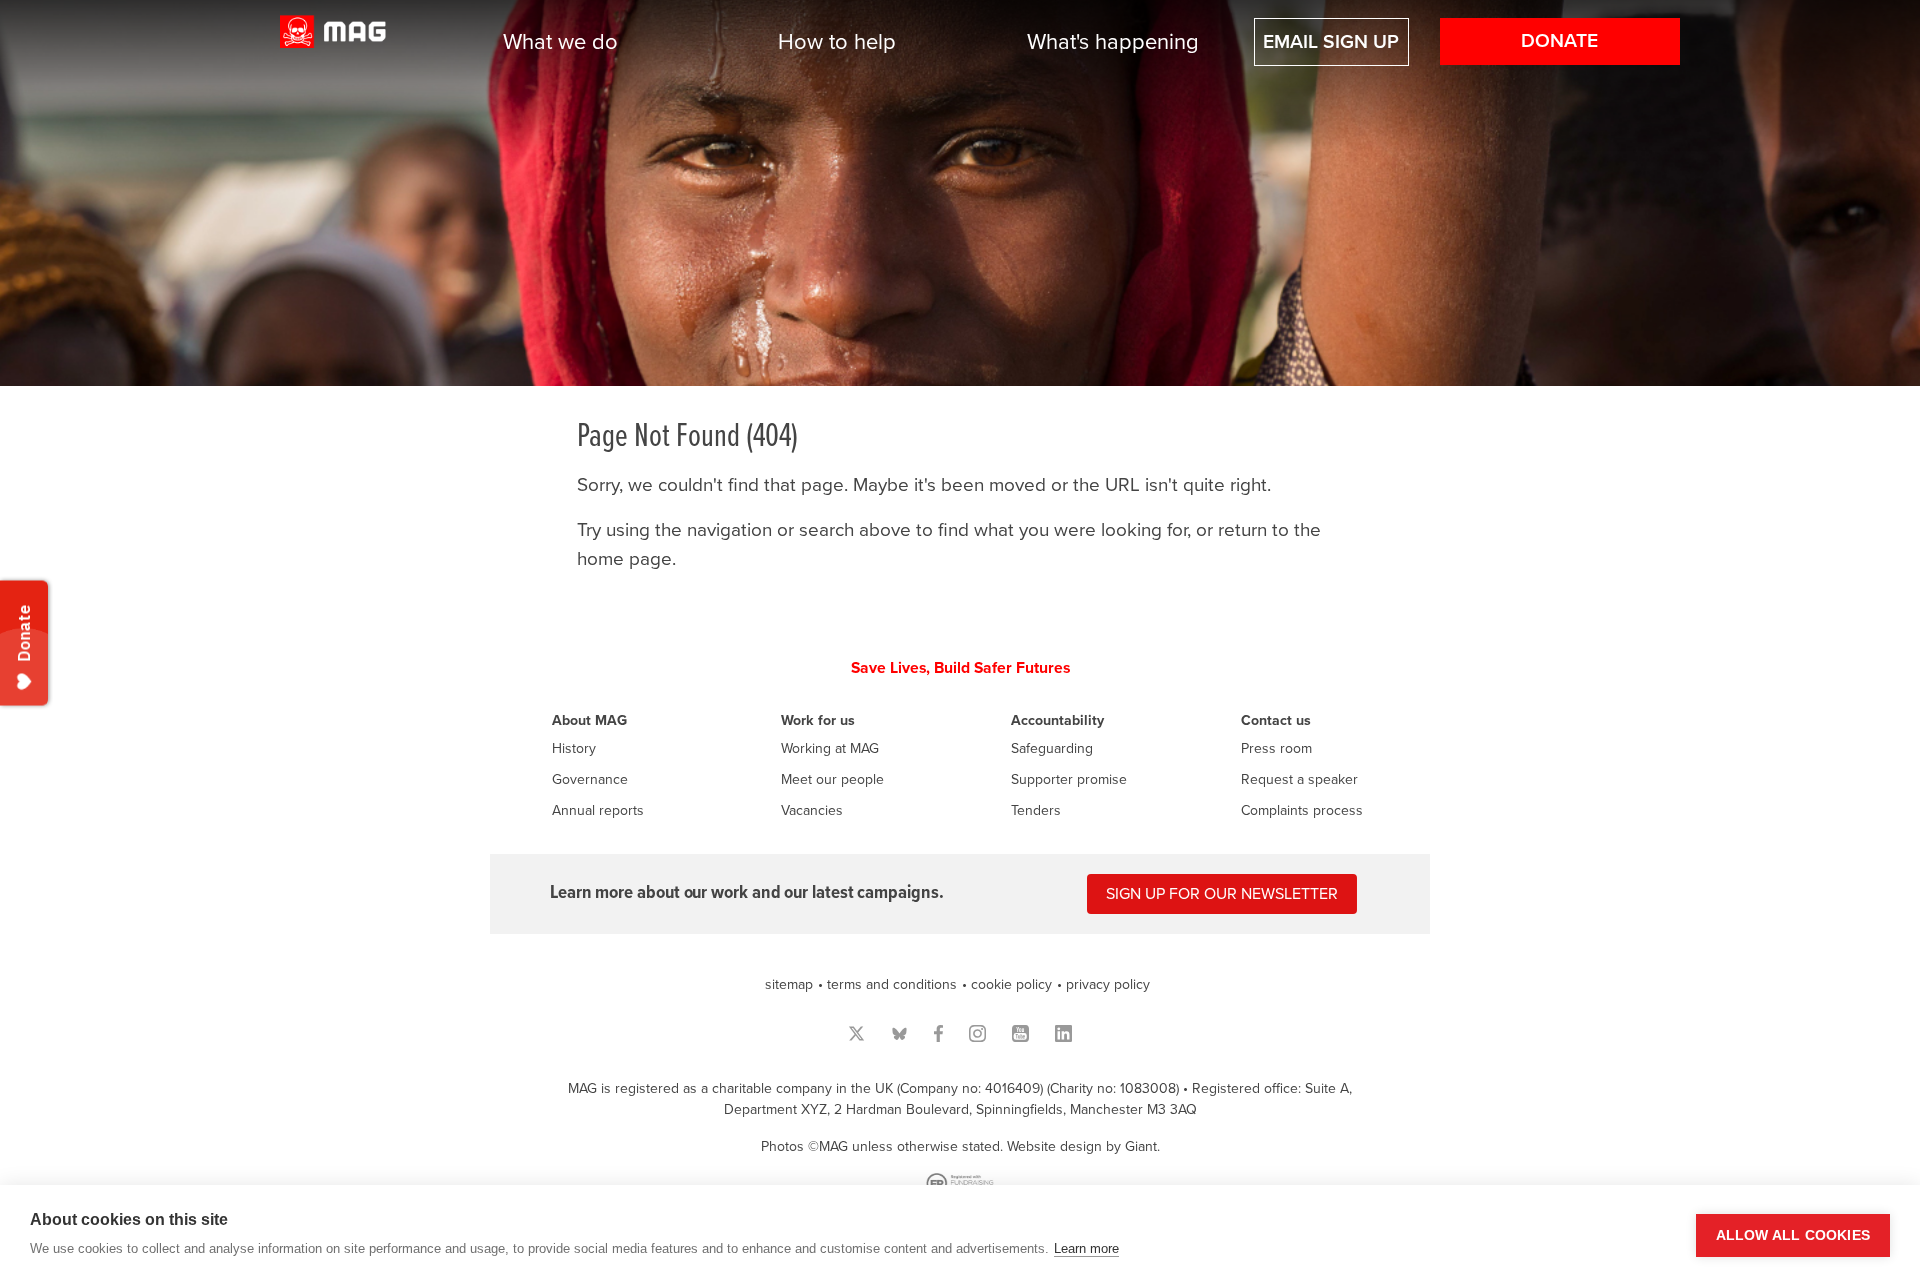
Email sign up (1331, 42)
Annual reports (598, 810)
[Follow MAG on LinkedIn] (1063, 1033)
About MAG (589, 720)
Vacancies (812, 810)
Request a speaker (1299, 779)
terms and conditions (892, 984)
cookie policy (1011, 984)
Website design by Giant (1082, 1146)
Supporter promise (1069, 779)
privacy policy (1108, 984)
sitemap (789, 984)
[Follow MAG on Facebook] (938, 1033)
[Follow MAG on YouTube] (1020, 1033)
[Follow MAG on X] (856, 1033)
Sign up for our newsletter (1222, 894)
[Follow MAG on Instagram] (977, 1033)
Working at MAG (830, 748)
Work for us (818, 720)
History (574, 748)
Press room (1276, 748)
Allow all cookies (1793, 1235)
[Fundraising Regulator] (960, 1183)
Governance (590, 779)
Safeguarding (1052, 748)
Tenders (1036, 810)
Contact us (1276, 720)
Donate (1559, 41)
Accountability (1057, 720)
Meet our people (832, 779)
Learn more (1086, 1248)
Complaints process (1302, 810)
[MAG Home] (333, 42)
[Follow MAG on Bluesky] (899, 1033)
